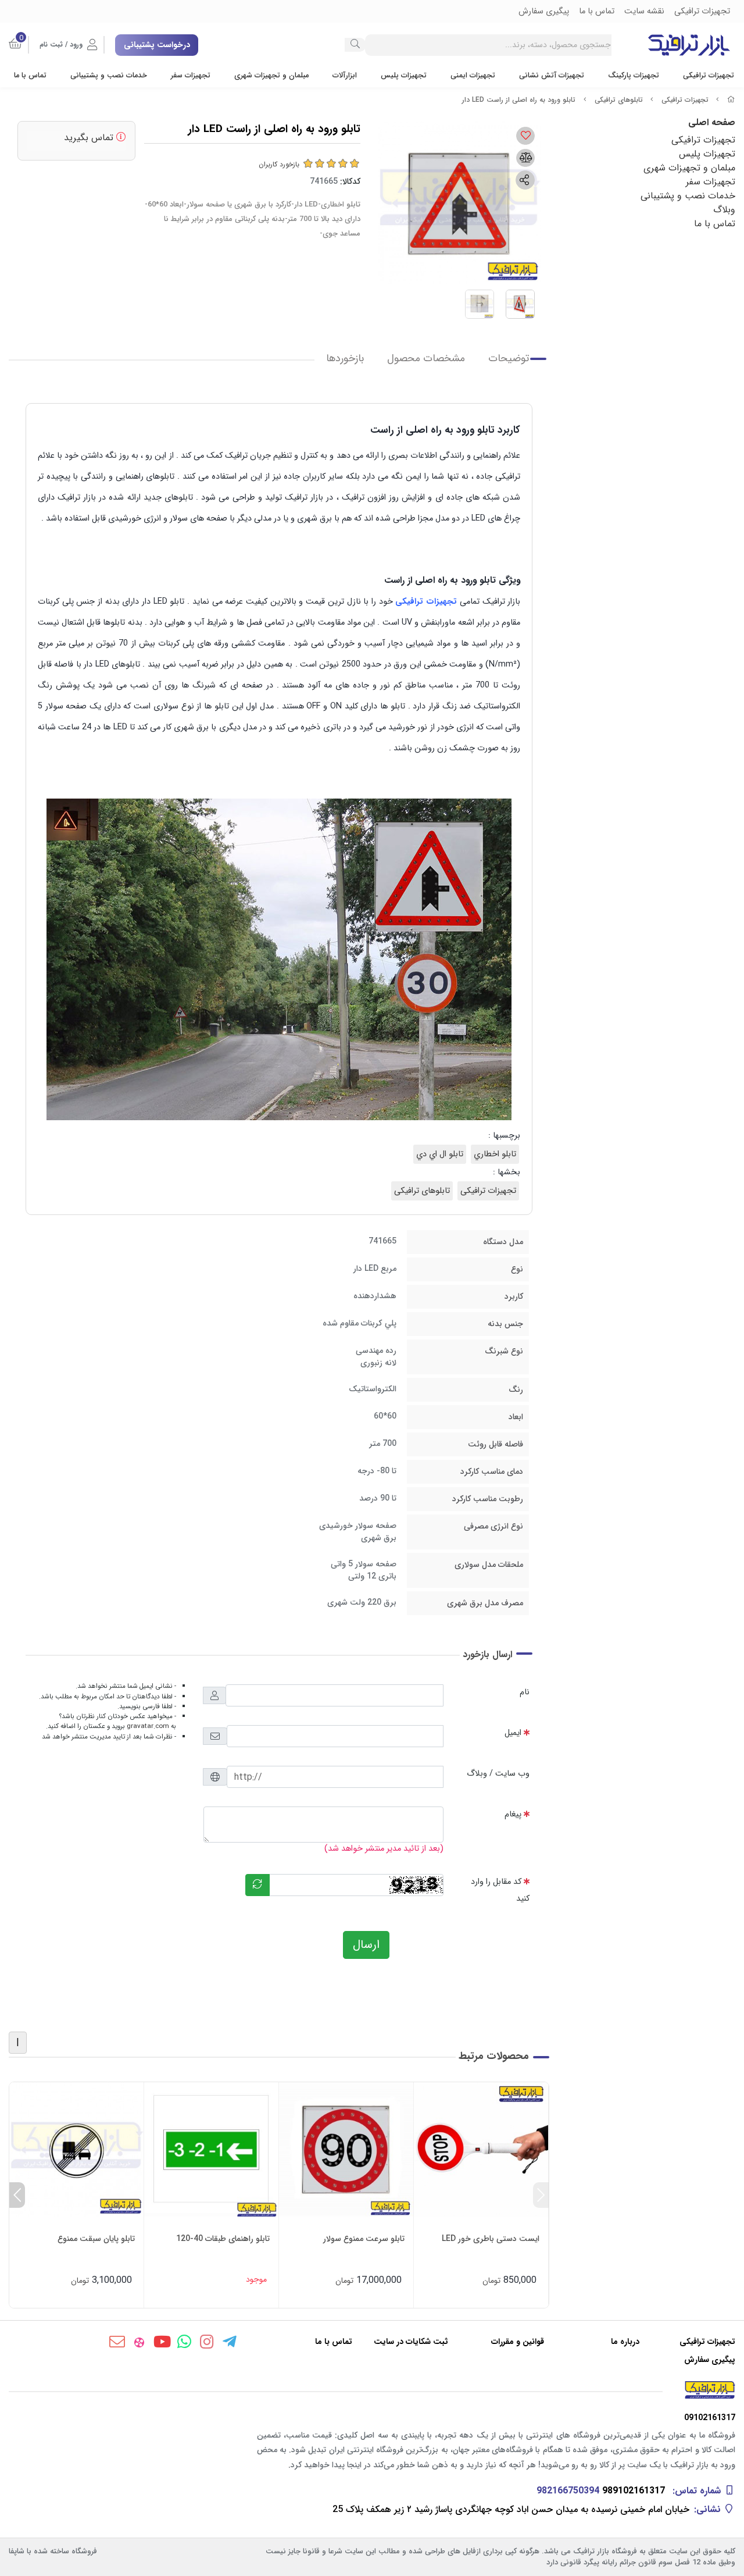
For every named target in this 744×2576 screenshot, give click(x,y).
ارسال (366, 1945)
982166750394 (568, 2491)
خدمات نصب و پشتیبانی (109, 76)
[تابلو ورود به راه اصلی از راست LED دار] (372, 2390)
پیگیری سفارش (710, 2360)
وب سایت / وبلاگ (498, 1774)
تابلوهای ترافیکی (619, 100)
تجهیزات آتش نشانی (552, 76)
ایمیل (513, 1733)
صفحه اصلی (712, 122)
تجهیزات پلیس (404, 76)
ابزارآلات (345, 76)
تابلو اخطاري (495, 1154)
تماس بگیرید (90, 138)
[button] (541, 2195)
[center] (355, 45)
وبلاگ (724, 210)
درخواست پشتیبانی (157, 45)
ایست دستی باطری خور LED (491, 2239)
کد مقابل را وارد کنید (500, 1890)
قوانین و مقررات (518, 2342)
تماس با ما (30, 76)
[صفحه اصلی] (731, 100)
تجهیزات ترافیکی (709, 76)
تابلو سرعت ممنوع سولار (364, 2239)
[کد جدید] (257, 1885)
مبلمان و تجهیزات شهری (271, 76)
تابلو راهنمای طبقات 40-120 (223, 2239)
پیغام (513, 1814)
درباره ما (625, 2342)
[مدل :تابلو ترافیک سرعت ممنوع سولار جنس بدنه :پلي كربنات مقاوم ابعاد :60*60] (346, 2149)
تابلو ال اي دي (440, 1154)
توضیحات (509, 359)
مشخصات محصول (426, 359)
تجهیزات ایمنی (473, 76)
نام (525, 1692)
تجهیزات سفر (191, 76)
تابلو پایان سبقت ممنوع (96, 2239)
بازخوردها (345, 359)
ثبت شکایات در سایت (411, 2342)
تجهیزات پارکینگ (634, 76)
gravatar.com (148, 1726)
